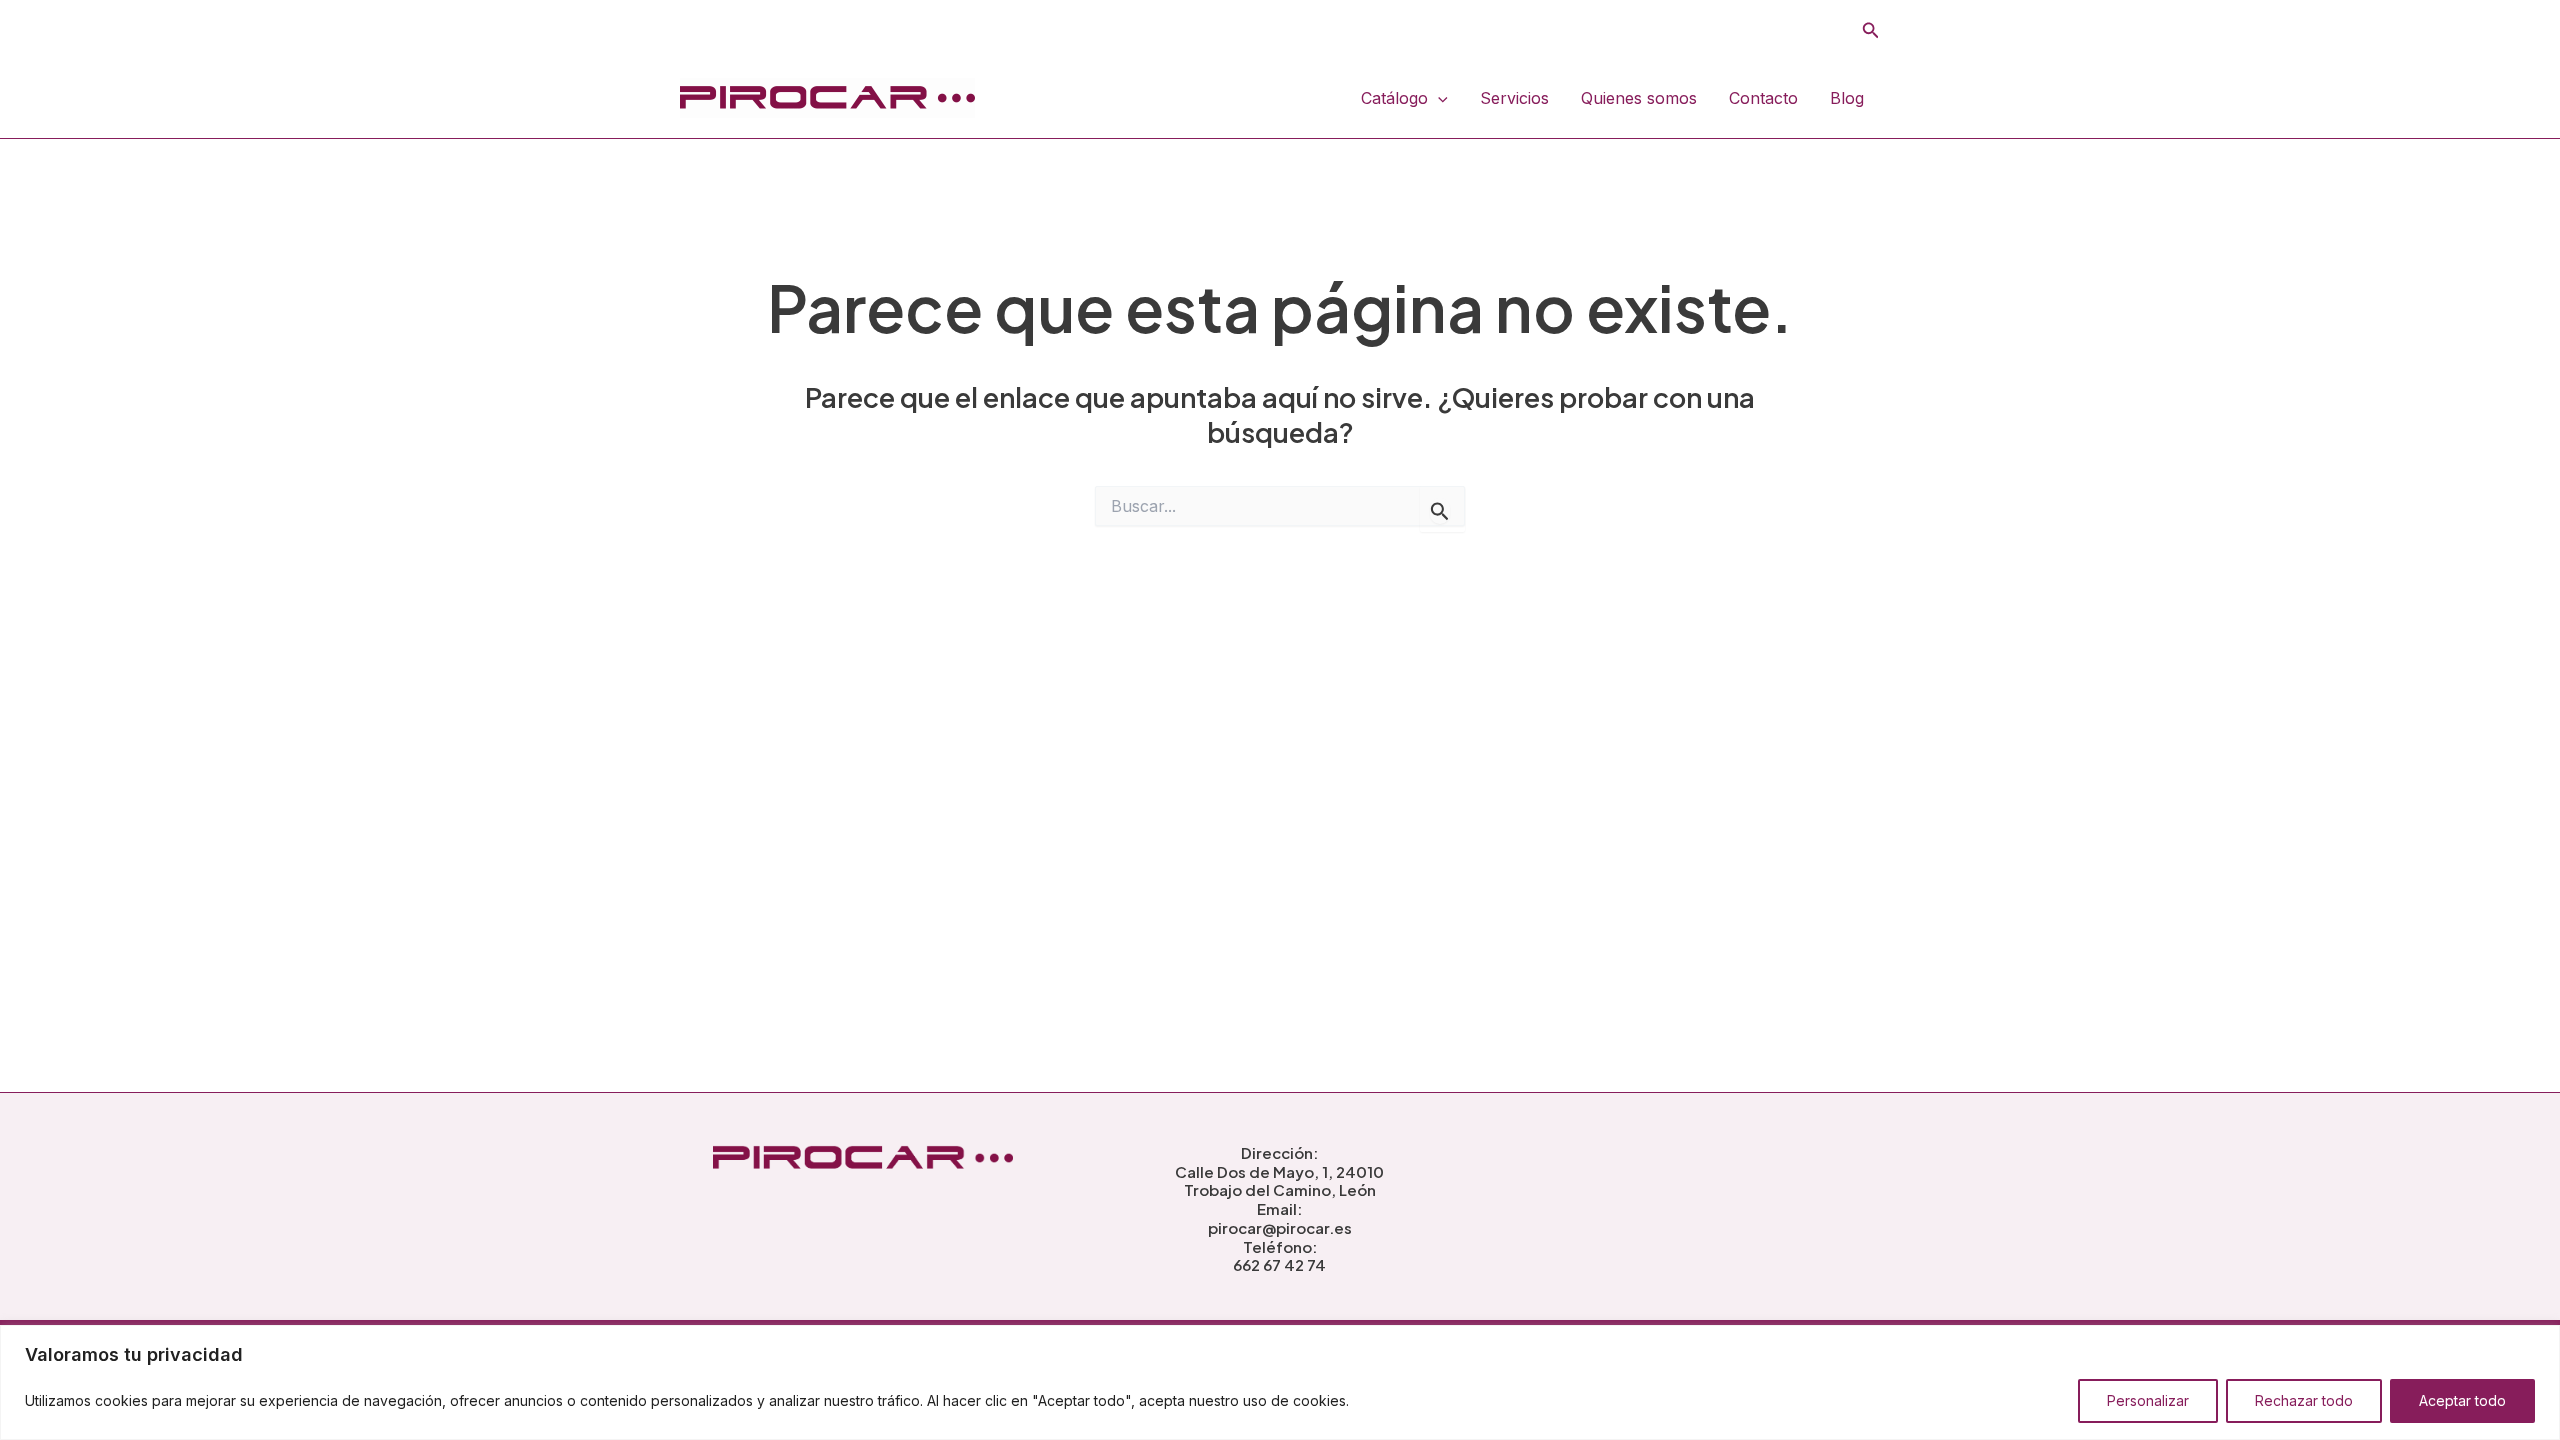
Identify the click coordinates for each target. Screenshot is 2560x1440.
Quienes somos (1639, 98)
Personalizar (2148, 1400)
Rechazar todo (2304, 1400)
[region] (1280, 1382)
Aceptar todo (2462, 1400)
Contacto (1763, 98)
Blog (1847, 98)
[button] (1871, 30)
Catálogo (1394, 98)
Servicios (1514, 98)
